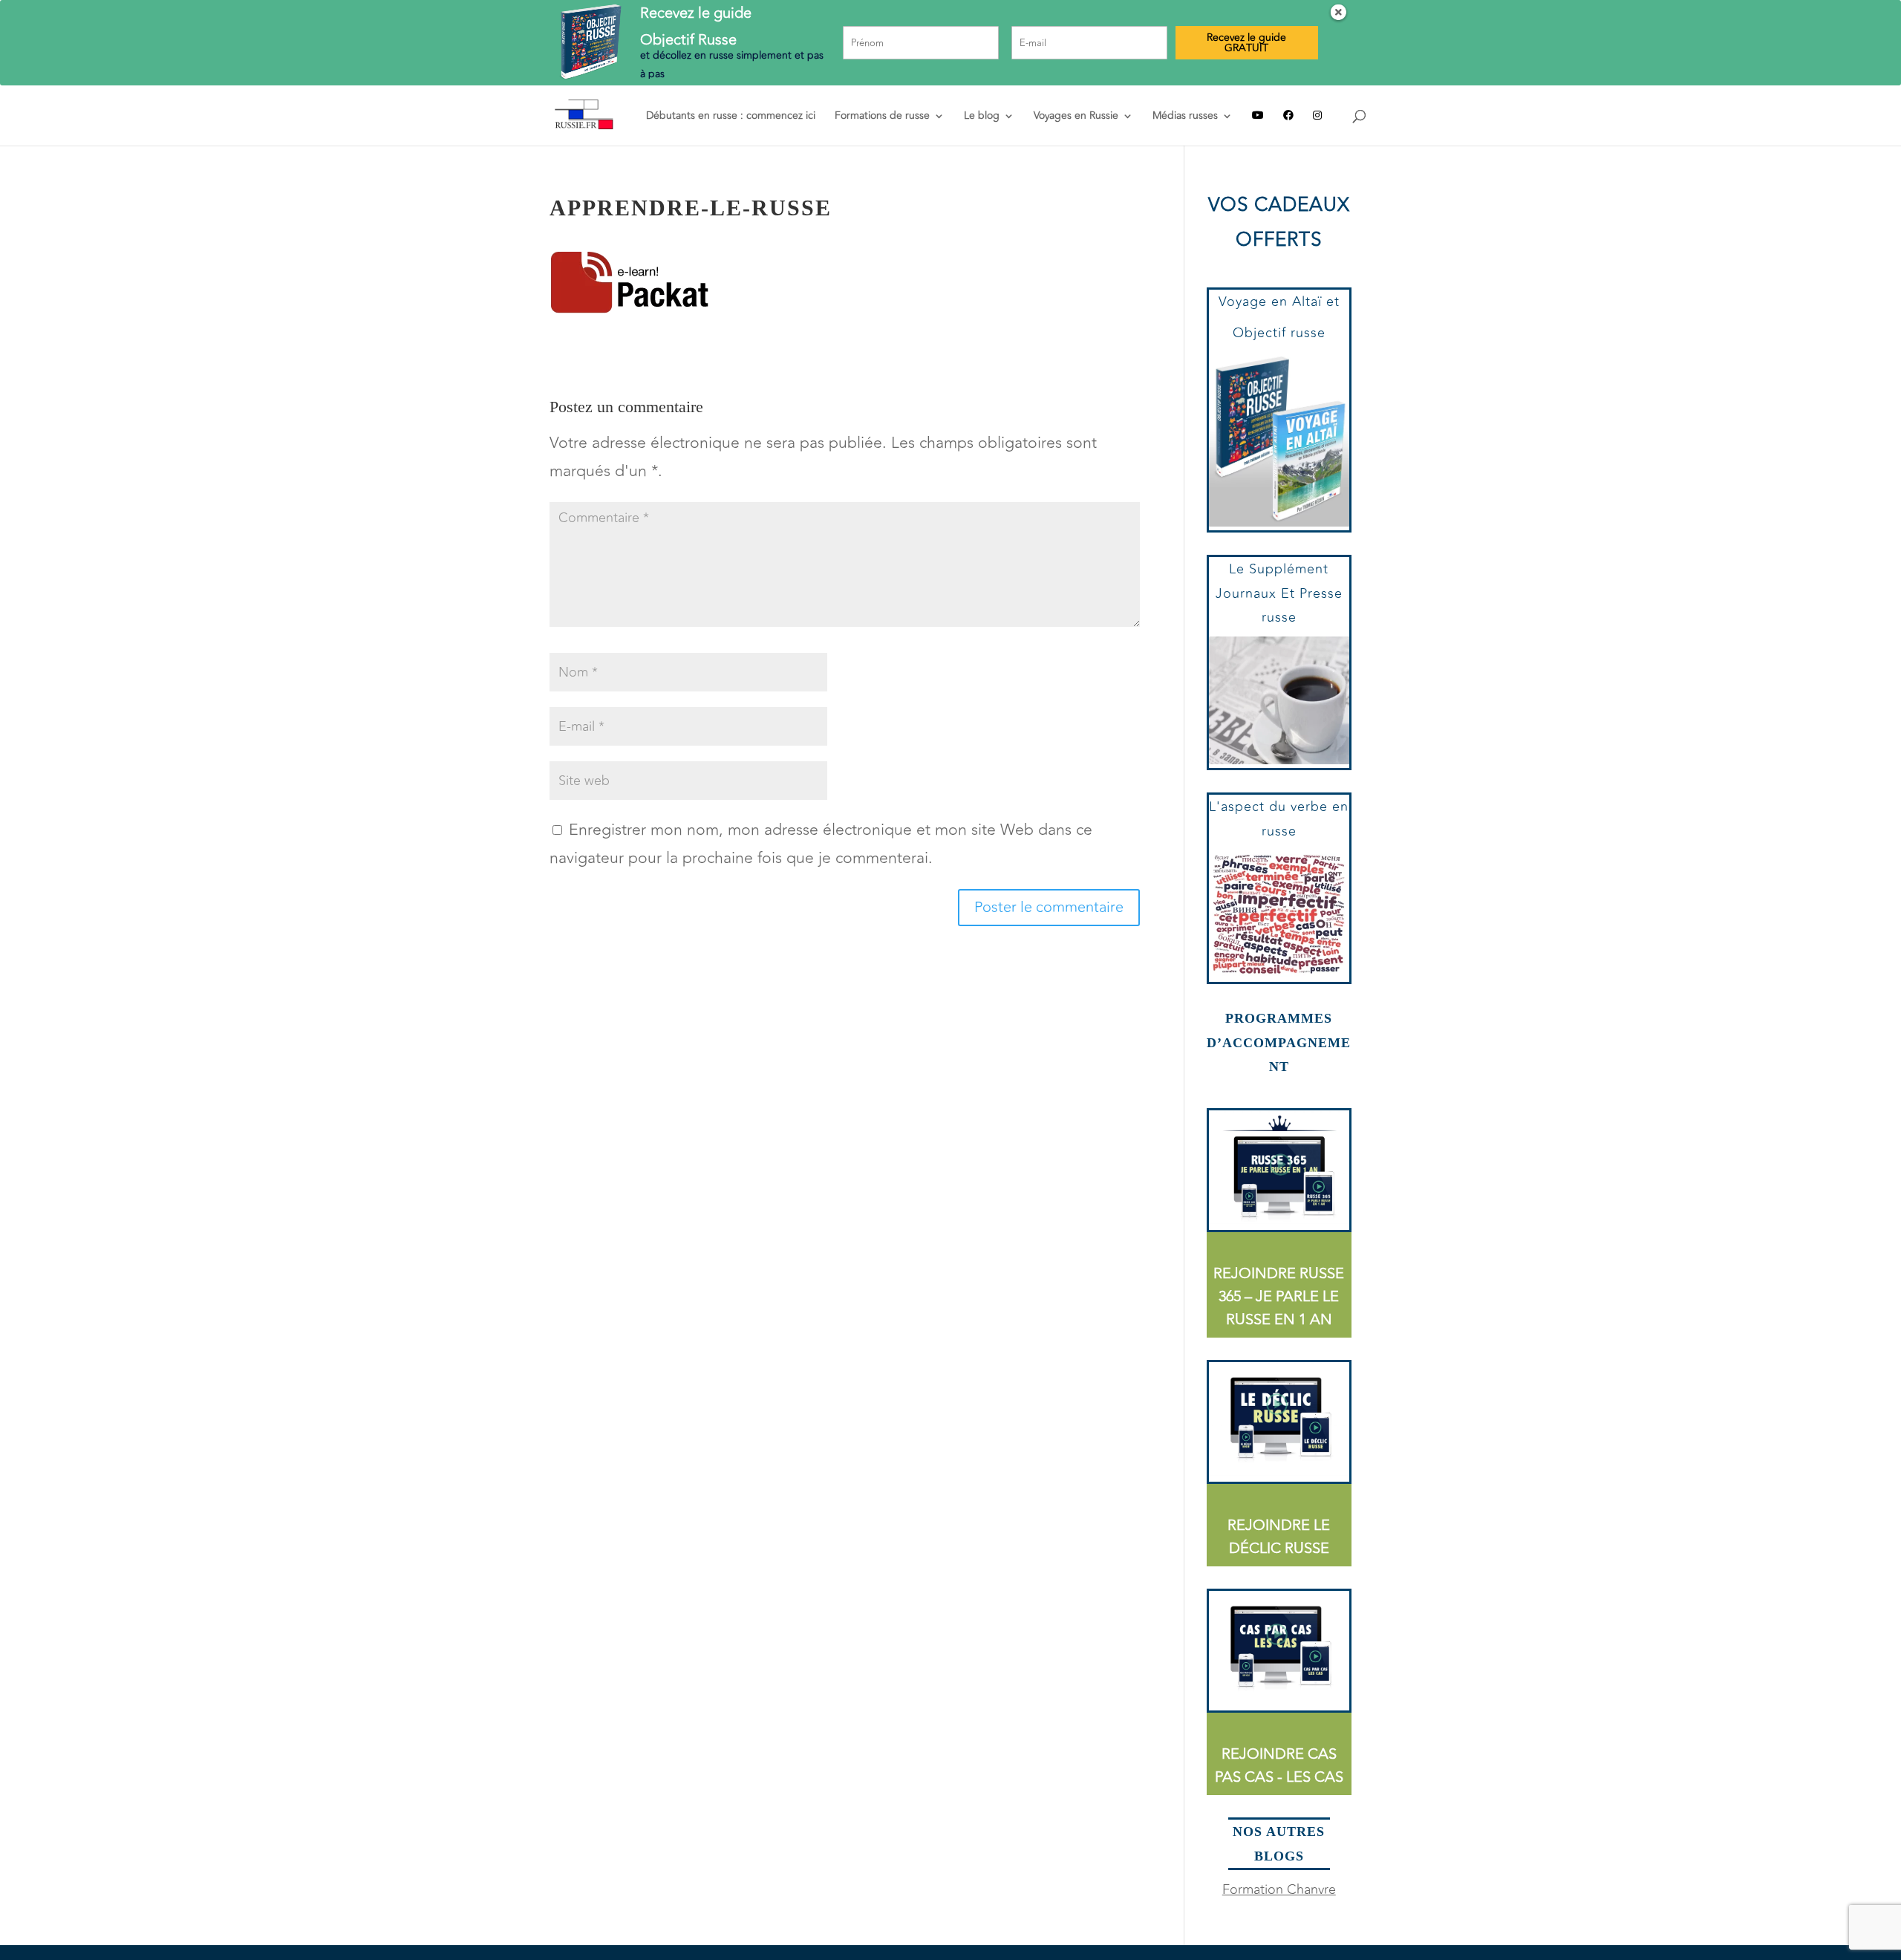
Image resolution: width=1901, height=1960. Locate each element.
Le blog (982, 117)
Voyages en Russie (1076, 117)
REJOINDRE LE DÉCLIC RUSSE (1279, 1537)
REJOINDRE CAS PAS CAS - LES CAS (1279, 1765)
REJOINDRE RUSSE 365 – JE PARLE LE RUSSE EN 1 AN (1279, 1296)
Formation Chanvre (1279, 1889)
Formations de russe (882, 117)
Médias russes (1185, 117)
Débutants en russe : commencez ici (731, 117)
